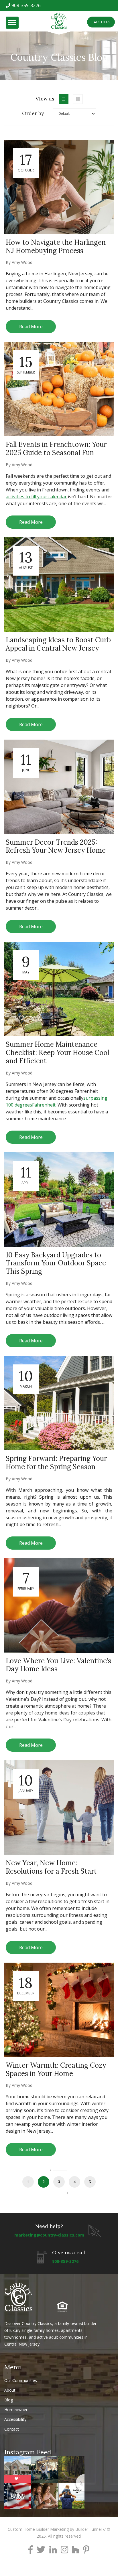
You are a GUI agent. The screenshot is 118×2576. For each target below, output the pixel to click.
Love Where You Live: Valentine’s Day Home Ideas (58, 1665)
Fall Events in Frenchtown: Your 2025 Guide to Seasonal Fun (56, 449)
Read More (31, 327)
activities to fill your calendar (36, 497)
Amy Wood (22, 262)
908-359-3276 (26, 5)
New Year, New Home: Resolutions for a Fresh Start (51, 1867)
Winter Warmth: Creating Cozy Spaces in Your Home (56, 2069)
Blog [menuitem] (9, 2400)
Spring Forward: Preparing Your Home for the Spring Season (56, 1463)
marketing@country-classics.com (49, 2235)
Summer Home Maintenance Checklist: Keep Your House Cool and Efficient (57, 1053)
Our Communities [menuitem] (21, 2380)
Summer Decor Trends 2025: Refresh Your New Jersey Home (56, 846)
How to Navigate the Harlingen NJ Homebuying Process (56, 246)
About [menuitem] (10, 2390)
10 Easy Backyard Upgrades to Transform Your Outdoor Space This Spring (56, 1263)
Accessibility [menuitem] (15, 2419)
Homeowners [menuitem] (17, 2410)
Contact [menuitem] (12, 2429)
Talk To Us (101, 22)
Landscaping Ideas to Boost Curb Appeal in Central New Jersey (58, 644)
